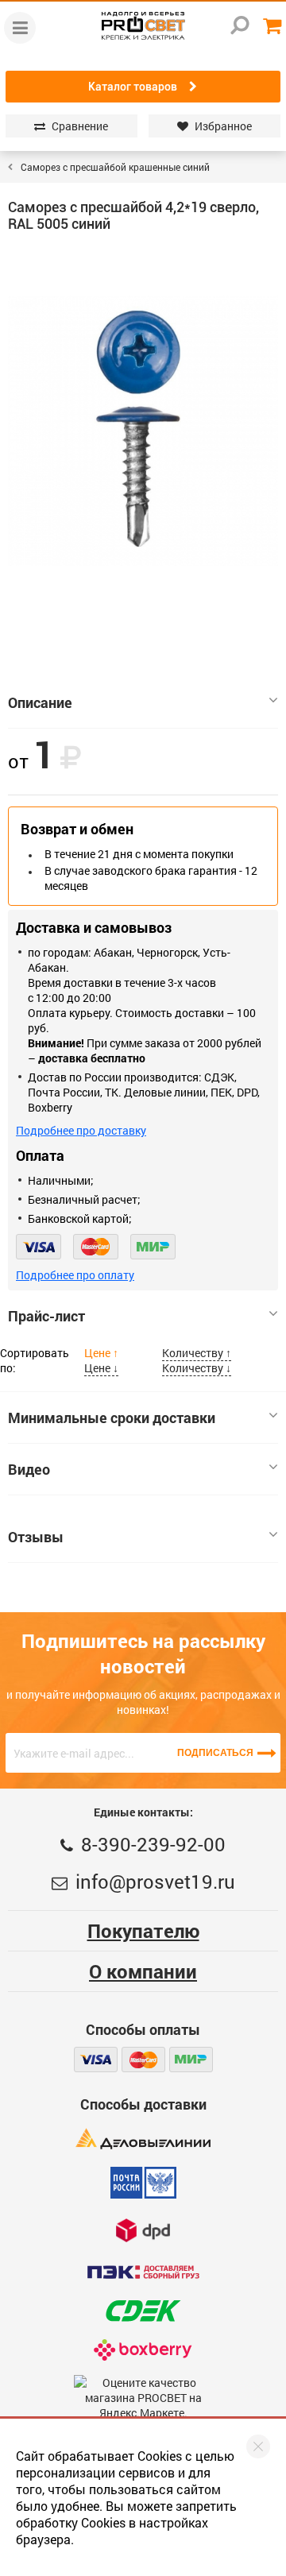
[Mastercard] (96, 1247)
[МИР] (153, 1247)
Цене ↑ (101, 1353)
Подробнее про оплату (75, 1275)
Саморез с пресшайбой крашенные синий (115, 167)
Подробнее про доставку (81, 1130)
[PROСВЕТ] (143, 26)
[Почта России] (143, 2183)
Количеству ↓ (197, 1368)
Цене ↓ (101, 1368)
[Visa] (39, 1247)
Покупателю (143, 1931)
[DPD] (143, 2230)
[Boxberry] (143, 2350)
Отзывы (36, 1537)
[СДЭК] (143, 2311)
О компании (143, 1971)
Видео (29, 1469)
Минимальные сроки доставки (112, 1418)
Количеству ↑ (197, 1353)
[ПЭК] (143, 2272)
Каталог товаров (133, 87)
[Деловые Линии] (143, 2139)
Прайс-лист (46, 1316)
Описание (40, 702)
